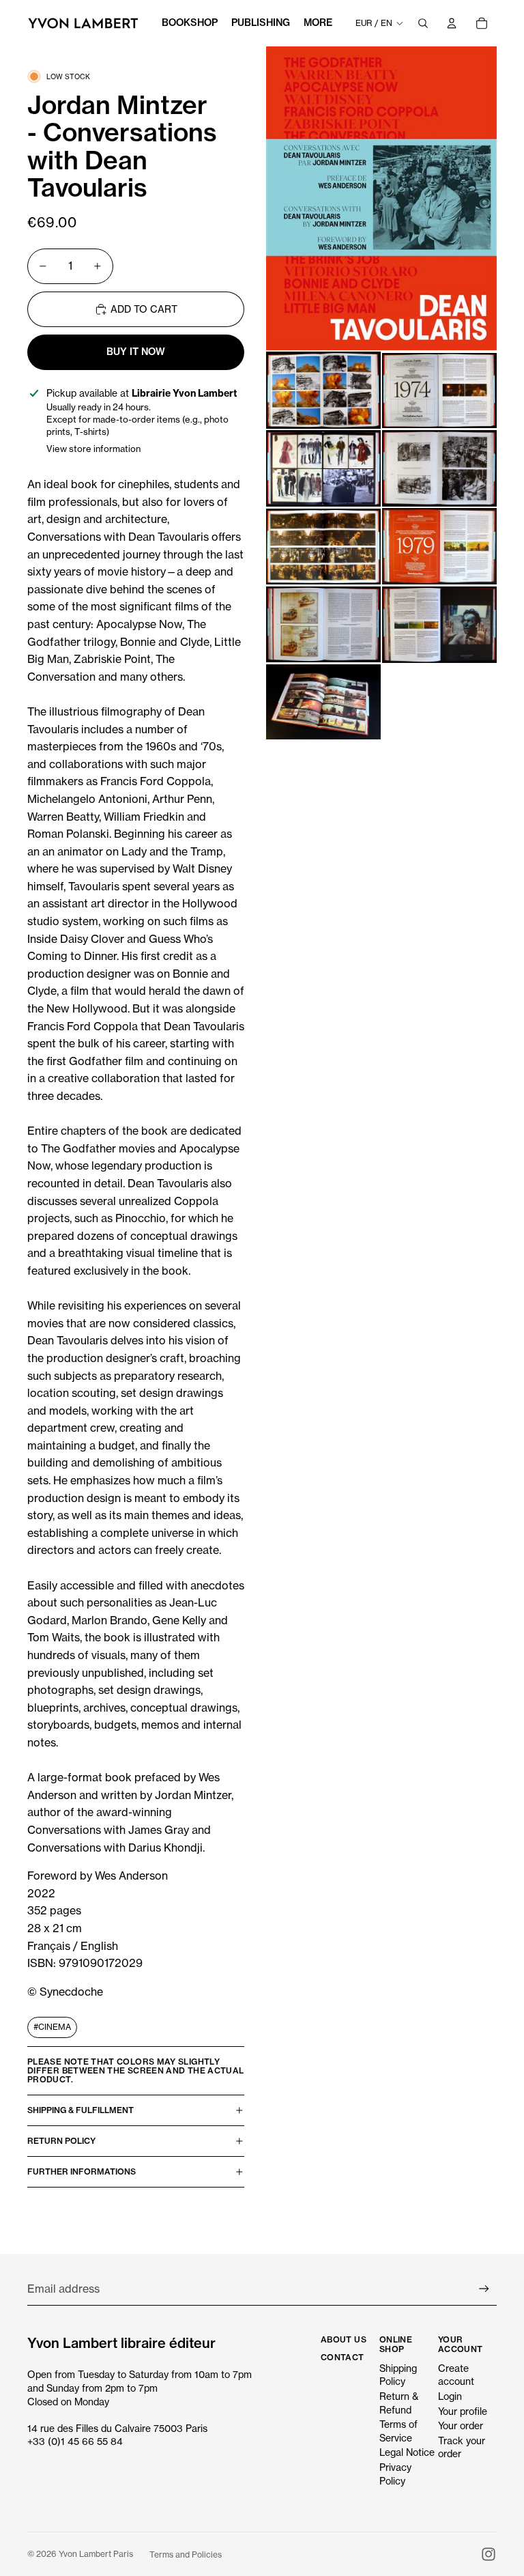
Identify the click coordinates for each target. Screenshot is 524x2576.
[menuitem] (318, 23)
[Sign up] (484, 2289)
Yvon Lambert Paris (96, 2554)
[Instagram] (489, 2554)
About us (344, 2339)
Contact (343, 2357)
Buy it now (136, 352)
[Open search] (423, 23)
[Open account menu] (452, 23)
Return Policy (61, 2141)
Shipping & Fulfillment (81, 2110)
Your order (461, 2425)
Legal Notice (407, 2452)
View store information (93, 449)
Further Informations (82, 2171)
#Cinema (52, 2027)
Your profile (463, 2411)
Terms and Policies (186, 2554)
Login (450, 2396)
